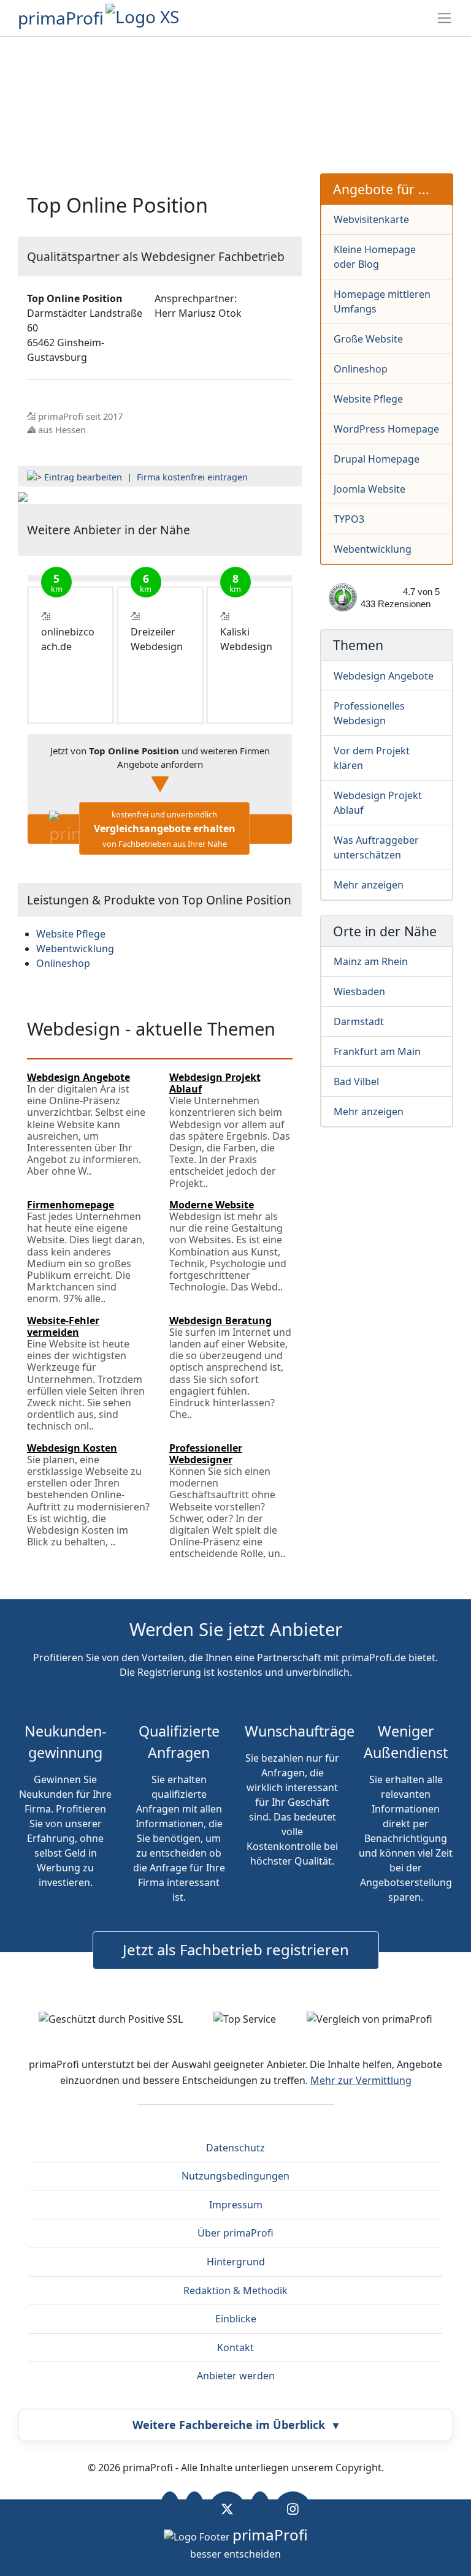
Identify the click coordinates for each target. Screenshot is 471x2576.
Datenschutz (235, 2148)
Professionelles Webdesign (369, 713)
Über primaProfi (235, 2233)
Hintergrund (236, 2262)
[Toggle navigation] (444, 18)
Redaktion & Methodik (235, 2290)
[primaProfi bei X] (227, 2509)
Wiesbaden (359, 991)
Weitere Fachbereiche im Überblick (235, 2425)
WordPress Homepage (386, 429)
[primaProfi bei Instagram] (293, 2509)
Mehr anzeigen (369, 885)
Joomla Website (370, 489)
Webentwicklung (373, 549)
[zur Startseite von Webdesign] (23, 496)
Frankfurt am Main (377, 1051)
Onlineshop (361, 369)
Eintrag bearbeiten (83, 477)
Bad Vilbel (356, 1082)
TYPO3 (349, 519)
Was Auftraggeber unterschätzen (376, 847)
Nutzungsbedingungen (235, 2176)
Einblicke (236, 2319)
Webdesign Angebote (384, 676)
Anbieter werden (236, 2376)
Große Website (368, 339)
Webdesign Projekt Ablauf (378, 803)
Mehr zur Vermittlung (361, 2080)
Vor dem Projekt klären (372, 758)
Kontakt (235, 2347)
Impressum (236, 2205)
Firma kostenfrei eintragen (192, 477)
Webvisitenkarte (371, 219)
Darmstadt (359, 1021)
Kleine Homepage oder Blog (375, 257)
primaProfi (61, 18)
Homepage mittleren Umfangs (382, 301)
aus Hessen (62, 430)
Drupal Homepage (377, 459)
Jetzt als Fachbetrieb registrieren (236, 1949)
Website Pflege (368, 399)
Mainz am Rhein (371, 961)
